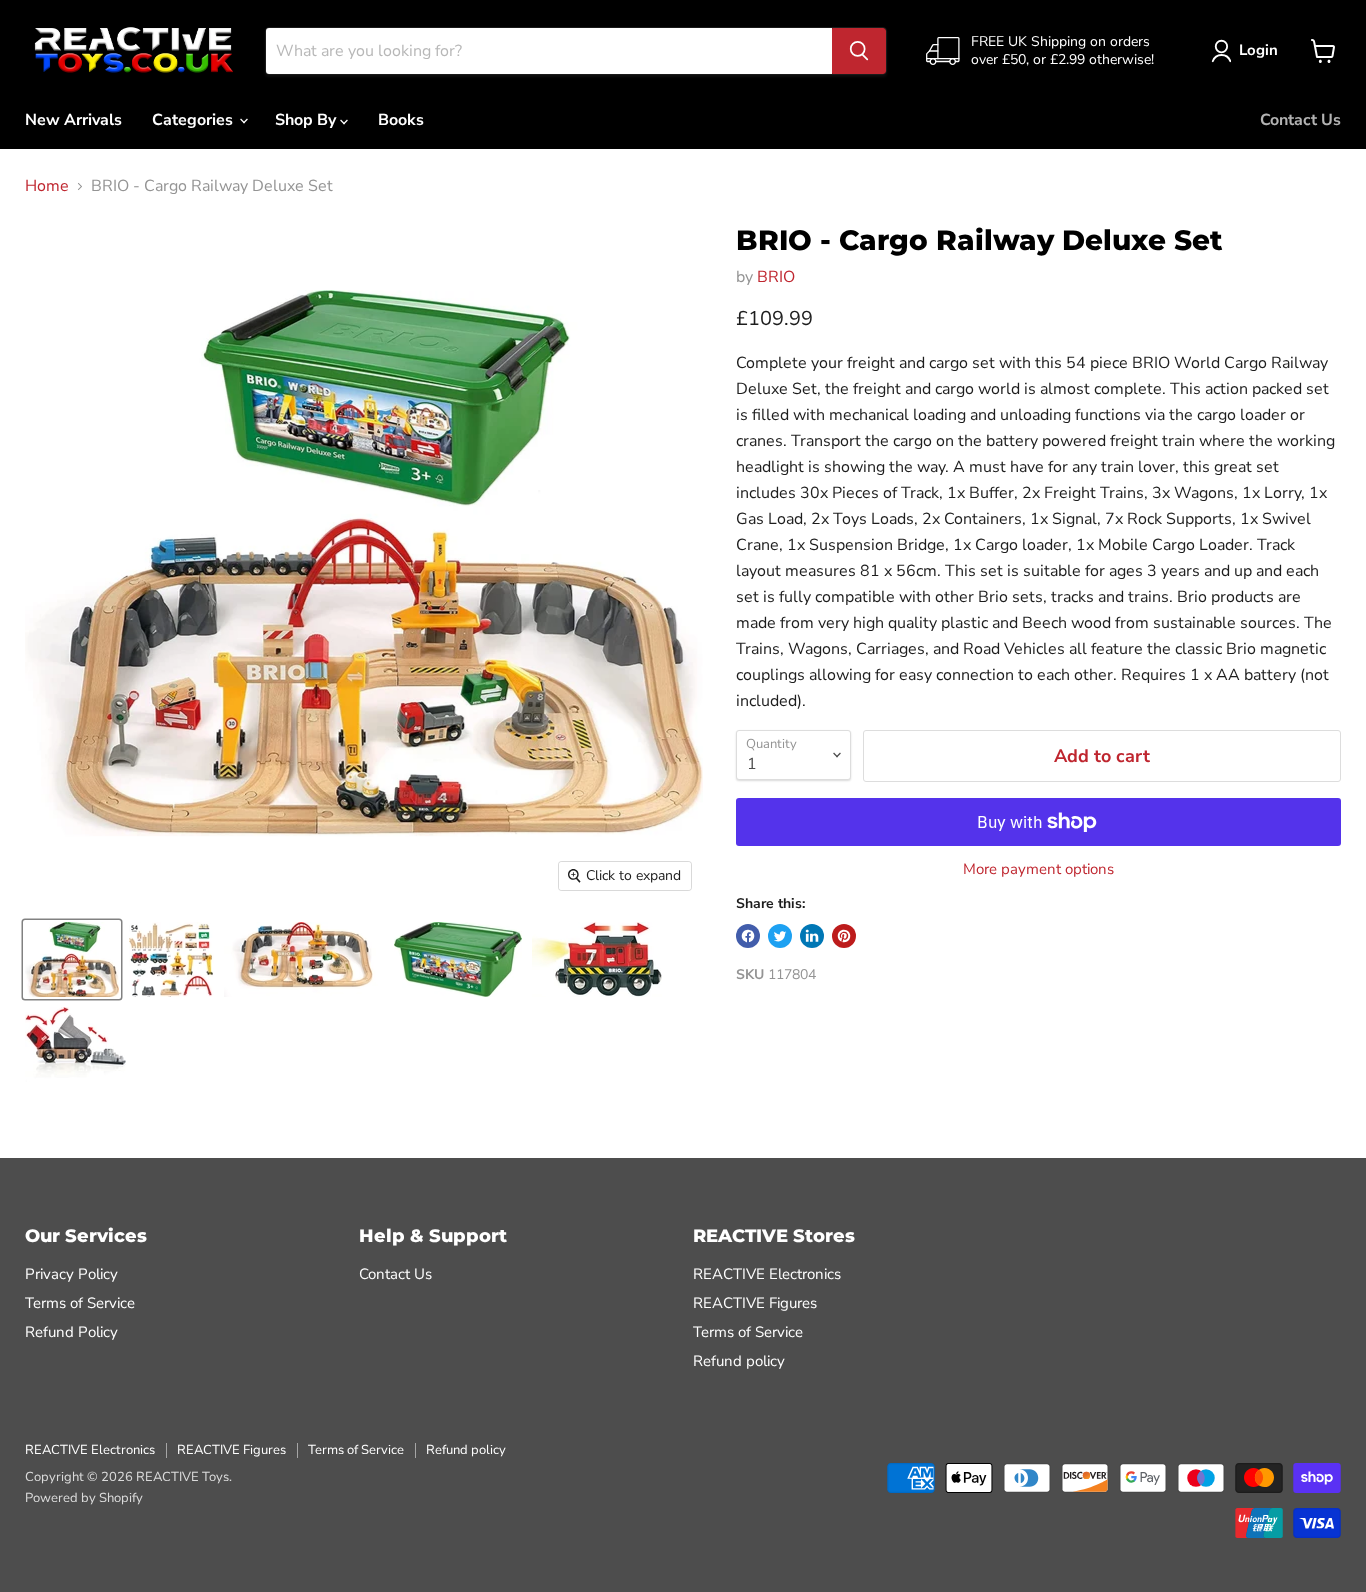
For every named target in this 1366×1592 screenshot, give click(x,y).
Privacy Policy (71, 1274)
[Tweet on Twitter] (780, 936)
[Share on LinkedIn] (812, 936)
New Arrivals (73, 120)
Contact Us (1300, 120)
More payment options (1038, 869)
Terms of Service (80, 1303)
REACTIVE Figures (755, 1303)
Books (401, 120)
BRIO (776, 277)
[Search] (859, 51)
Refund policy (739, 1361)
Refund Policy (71, 1332)
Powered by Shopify (84, 1498)
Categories (194, 120)
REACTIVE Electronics (767, 1274)
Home (47, 186)
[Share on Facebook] (748, 936)
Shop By (307, 120)
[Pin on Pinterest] (844, 936)
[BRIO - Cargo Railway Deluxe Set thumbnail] (72, 959)
